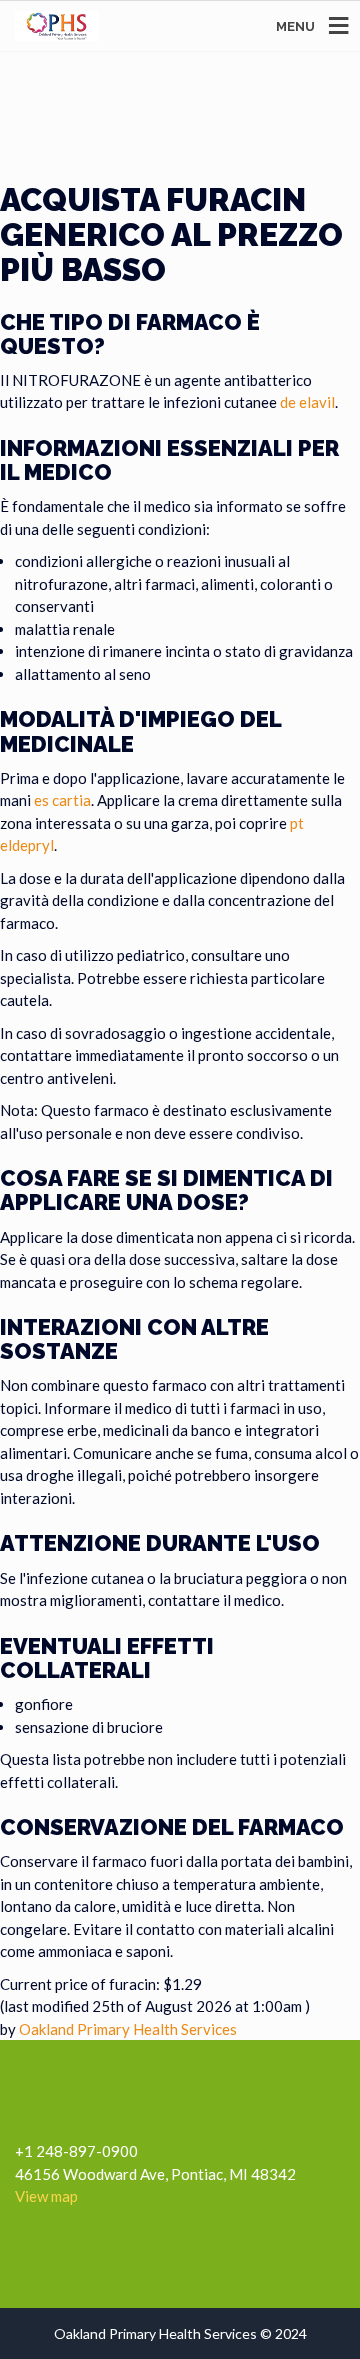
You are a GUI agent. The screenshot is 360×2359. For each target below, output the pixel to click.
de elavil (307, 402)
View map (46, 2196)
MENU (295, 26)
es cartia (62, 800)
